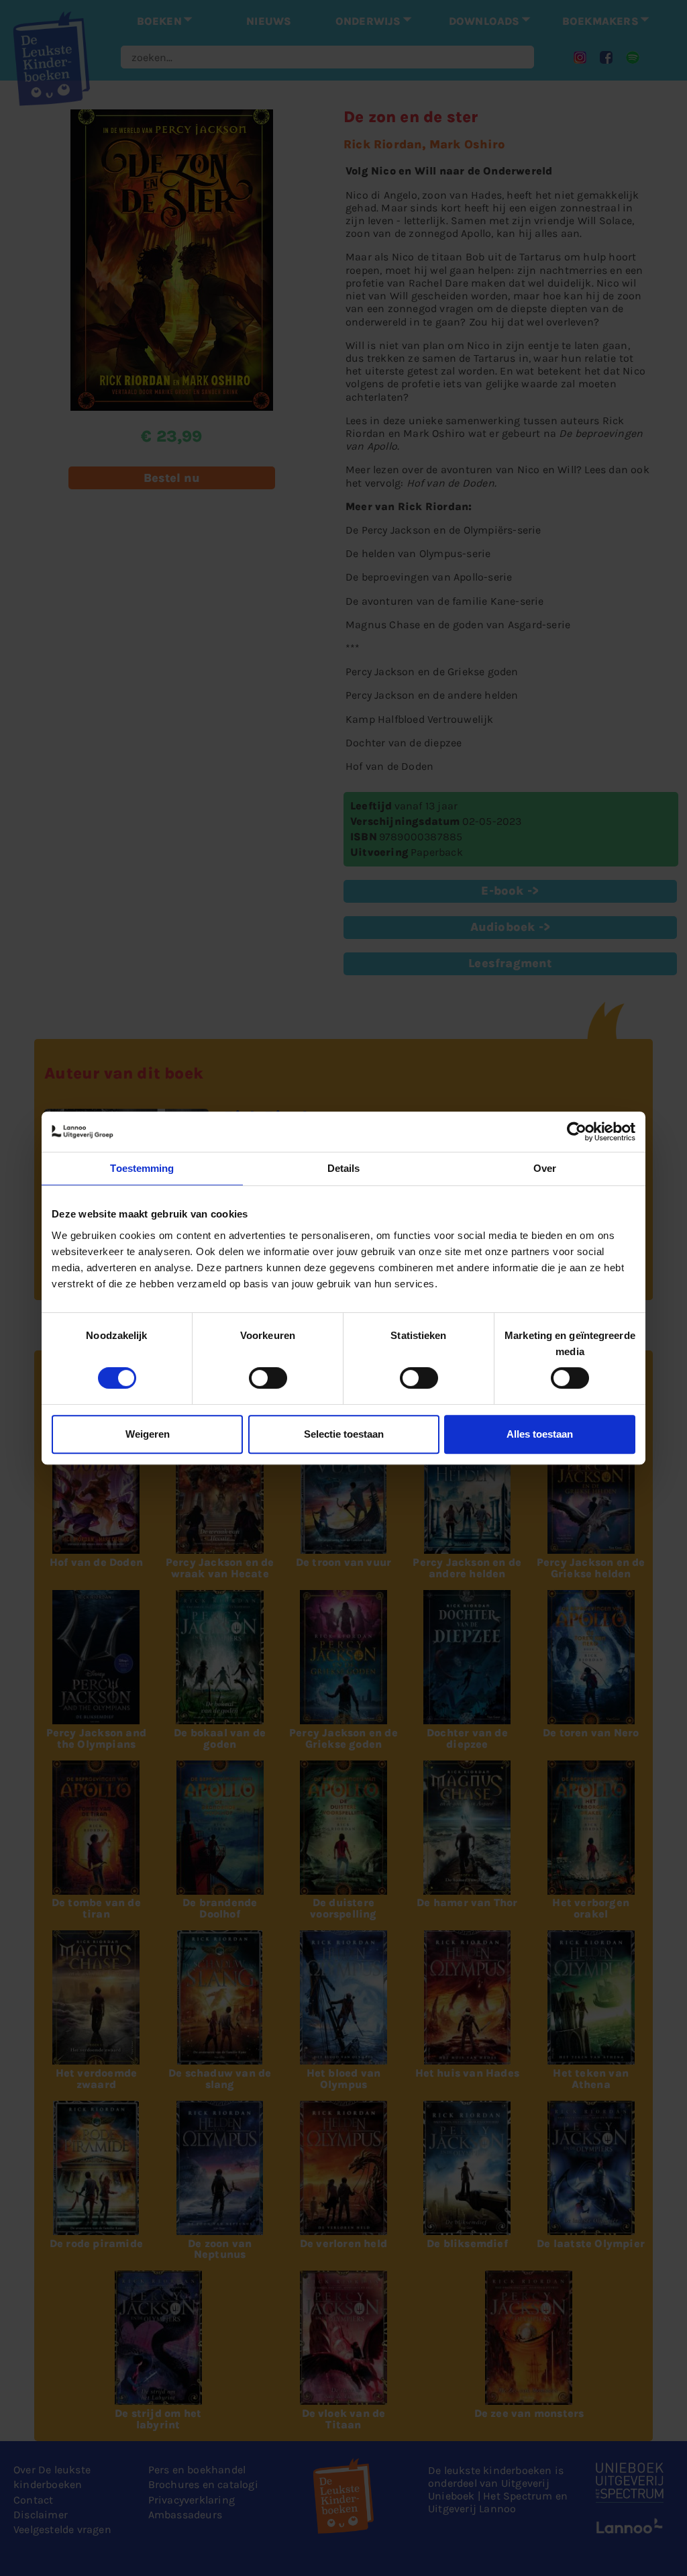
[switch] (268, 1378)
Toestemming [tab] (142, 1168)
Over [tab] (545, 1168)
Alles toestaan (540, 1434)
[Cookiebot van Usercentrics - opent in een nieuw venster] (577, 1132)
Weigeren (148, 1434)
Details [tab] (344, 1168)
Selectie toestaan (344, 1434)
